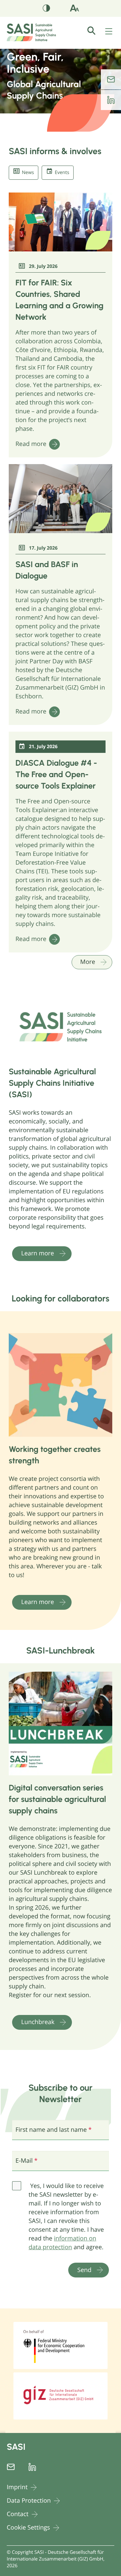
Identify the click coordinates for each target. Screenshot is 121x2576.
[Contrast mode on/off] (47, 9)
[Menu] (109, 32)
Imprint (17, 2487)
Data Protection (29, 2501)
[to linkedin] (111, 100)
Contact (18, 2514)
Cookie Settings (28, 2528)
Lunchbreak (38, 2022)
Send (84, 2270)
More (88, 962)
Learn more (38, 1253)
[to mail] (111, 79)
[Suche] (95, 31)
